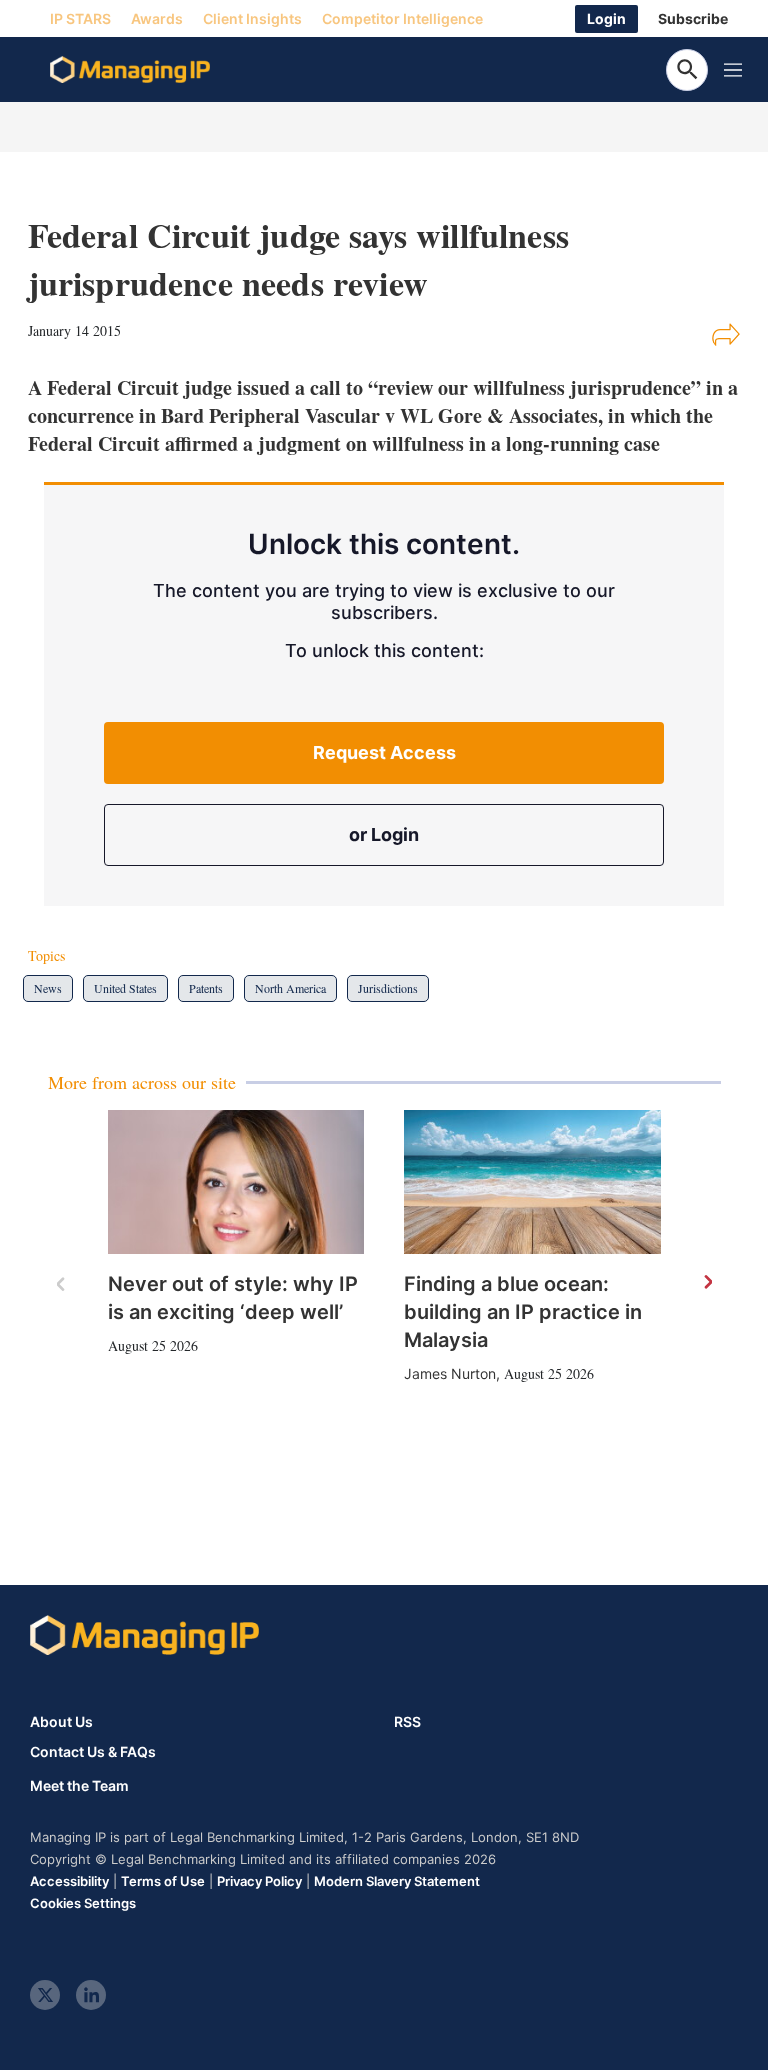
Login (606, 18)
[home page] (130, 70)
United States (125, 988)
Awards (157, 18)
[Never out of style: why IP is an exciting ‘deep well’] (236, 1182)
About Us (61, 1721)
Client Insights (252, 18)
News (48, 988)
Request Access (384, 752)
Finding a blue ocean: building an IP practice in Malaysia (523, 1312)
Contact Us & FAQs (93, 1752)
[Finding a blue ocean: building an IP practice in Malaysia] (532, 1182)
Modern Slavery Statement (397, 1881)
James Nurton (450, 1373)
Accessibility (69, 1881)
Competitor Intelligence (402, 18)
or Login (384, 834)
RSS (407, 1721)
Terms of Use (163, 1881)
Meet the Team (79, 1786)
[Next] (707, 1283)
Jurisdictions (388, 988)
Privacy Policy (259, 1881)
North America (290, 988)
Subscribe (693, 18)
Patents (206, 988)
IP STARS (80, 18)
